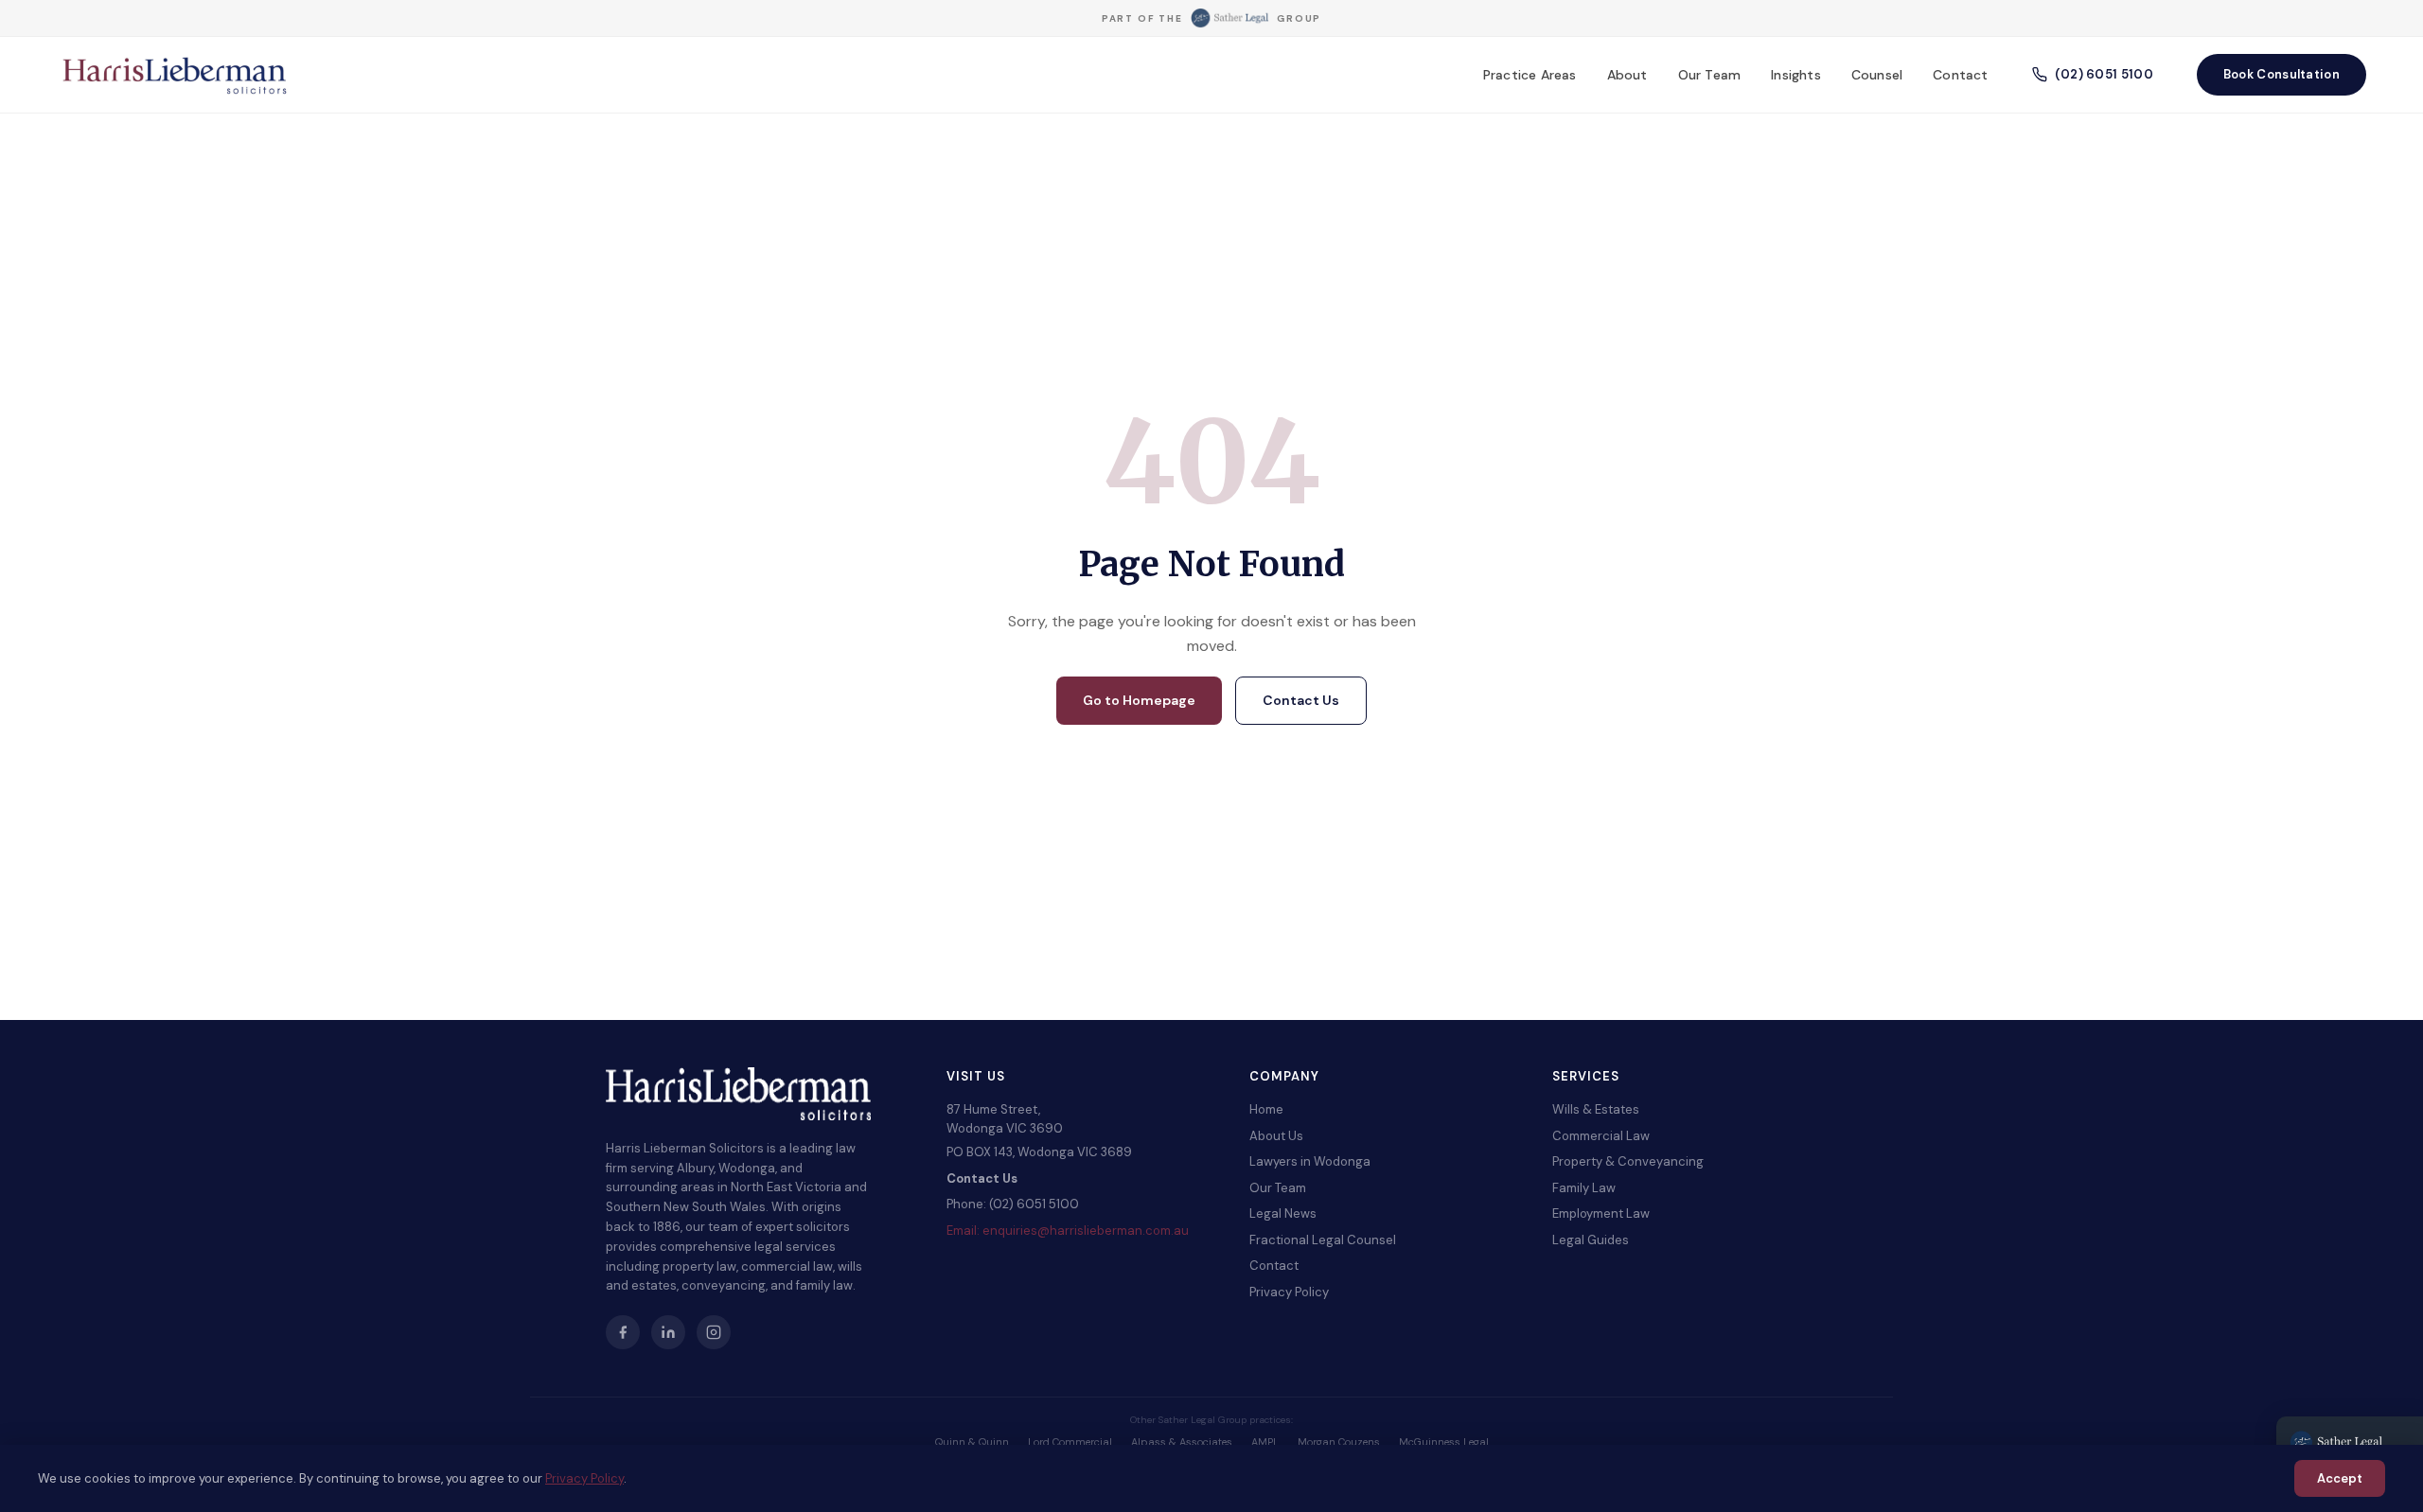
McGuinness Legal (1444, 1442)
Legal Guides (1591, 1240)
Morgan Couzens (1339, 1442)
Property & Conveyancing (1628, 1161)
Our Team (1710, 75)
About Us (1276, 1136)
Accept (2340, 1478)
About (1627, 75)
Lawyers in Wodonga (1310, 1161)
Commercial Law (1601, 1136)
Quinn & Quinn (972, 1442)
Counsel (1877, 75)
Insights (1796, 75)
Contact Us (1301, 700)
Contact (1960, 75)
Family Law (1584, 1188)
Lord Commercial (1070, 1442)
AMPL (1265, 1442)
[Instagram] (714, 1332)
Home (1266, 1109)
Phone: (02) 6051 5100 (1013, 1204)
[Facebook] (623, 1332)
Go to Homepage (1139, 700)
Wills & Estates (1596, 1109)
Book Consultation (2282, 74)
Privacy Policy (1289, 1292)
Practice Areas (1530, 75)
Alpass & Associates (1182, 1442)
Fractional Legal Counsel (1323, 1240)
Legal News (1283, 1213)
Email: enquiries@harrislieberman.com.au (1068, 1231)
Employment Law (1601, 1213)
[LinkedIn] (668, 1332)
